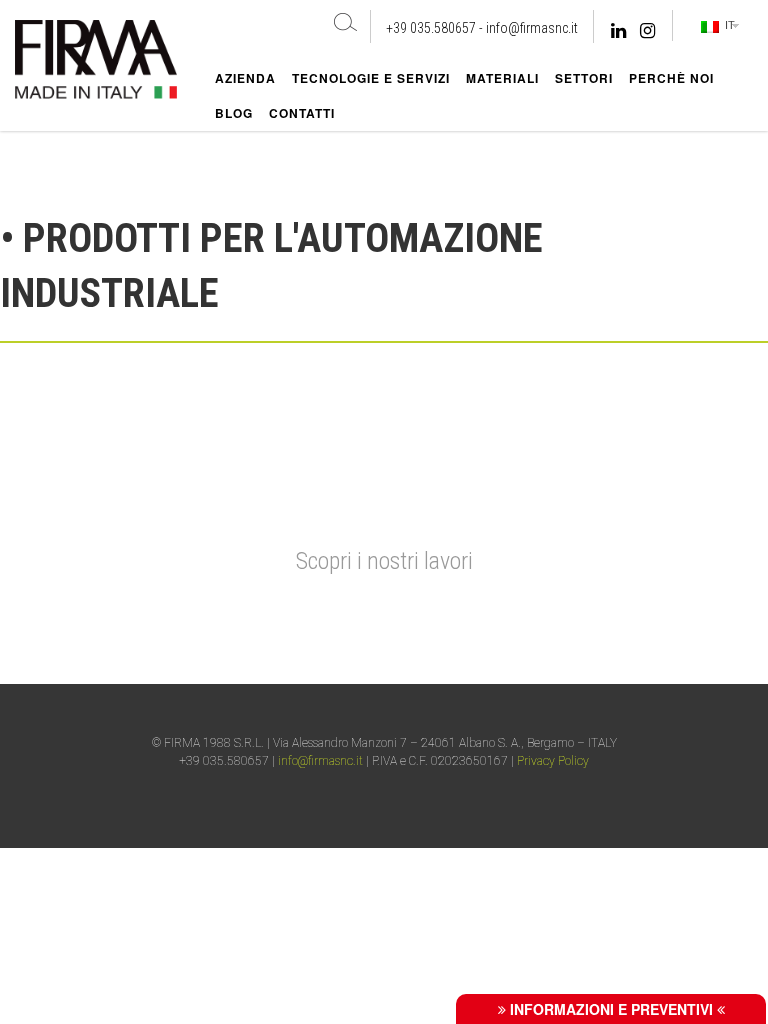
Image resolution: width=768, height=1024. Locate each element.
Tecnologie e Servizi (371, 78)
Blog (234, 113)
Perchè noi (671, 78)
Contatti (302, 113)
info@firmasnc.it (532, 28)
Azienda (245, 78)
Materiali (502, 78)
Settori (584, 78)
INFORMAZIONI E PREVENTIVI (611, 1009)
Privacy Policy (553, 761)
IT (727, 25)
